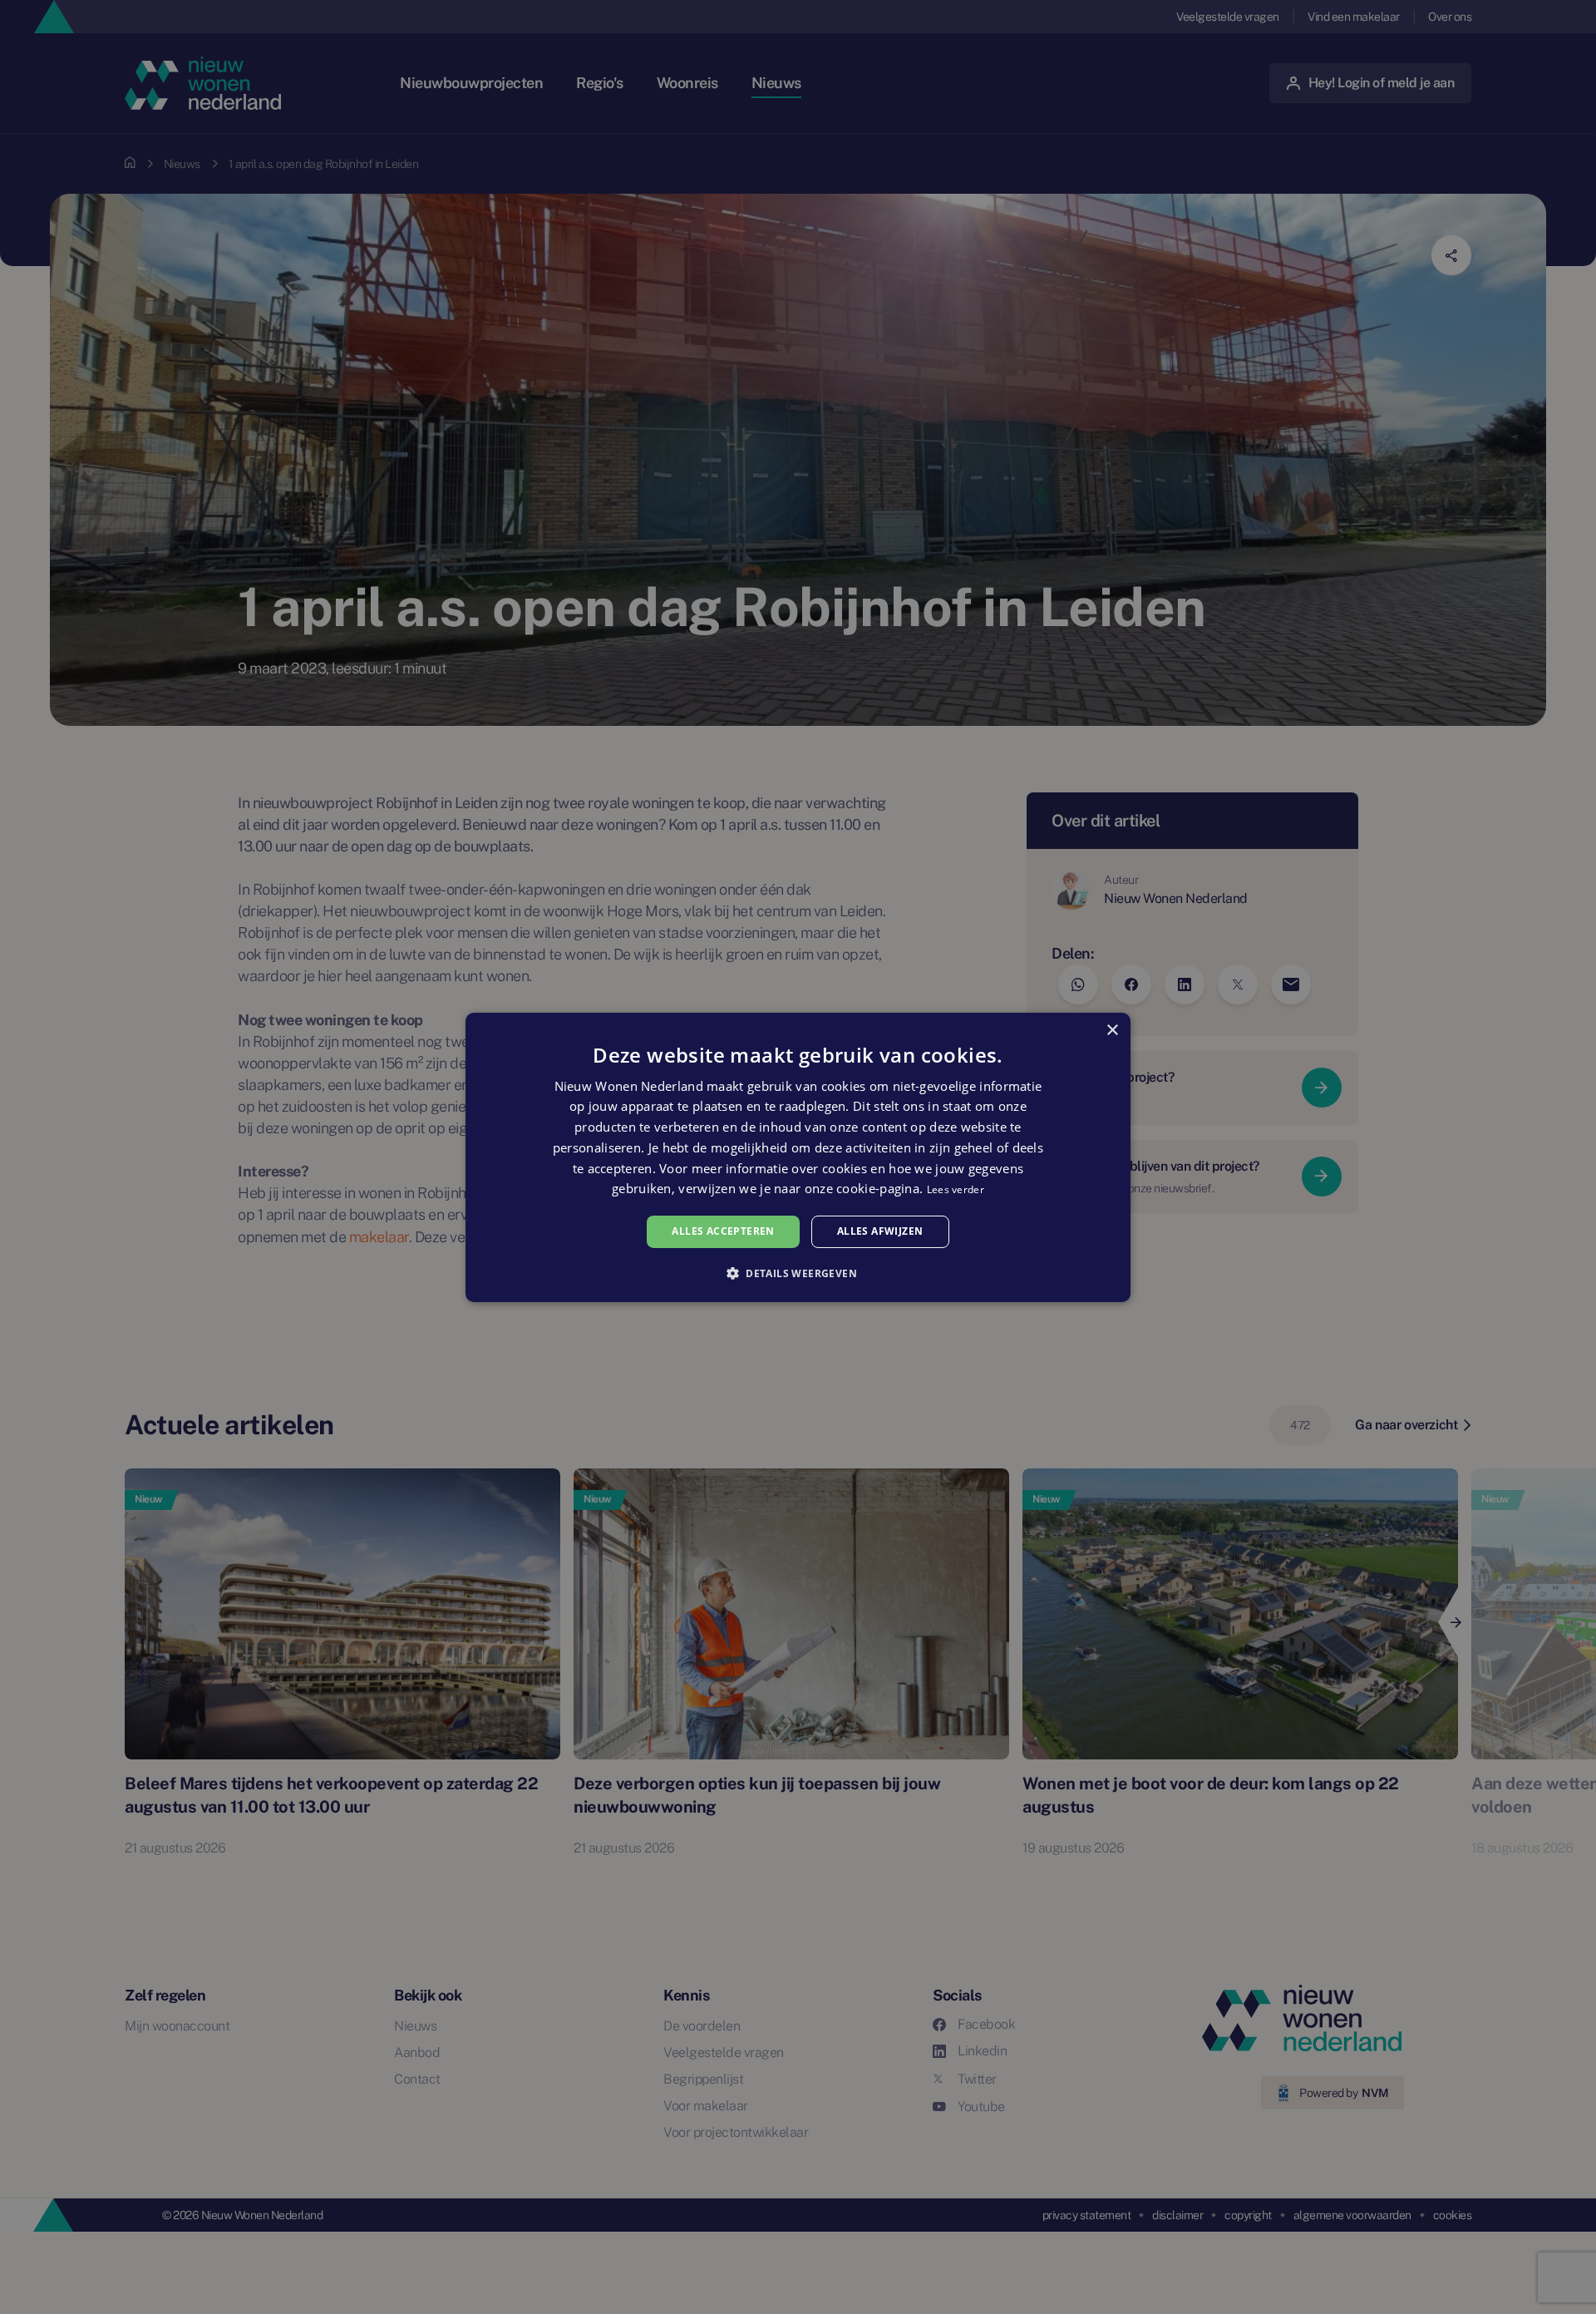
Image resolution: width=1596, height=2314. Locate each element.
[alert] (798, 1157)
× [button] (1112, 1030)
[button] (798, 1273)
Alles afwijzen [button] (880, 1231)
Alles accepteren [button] (723, 1231)
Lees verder (956, 1189)
